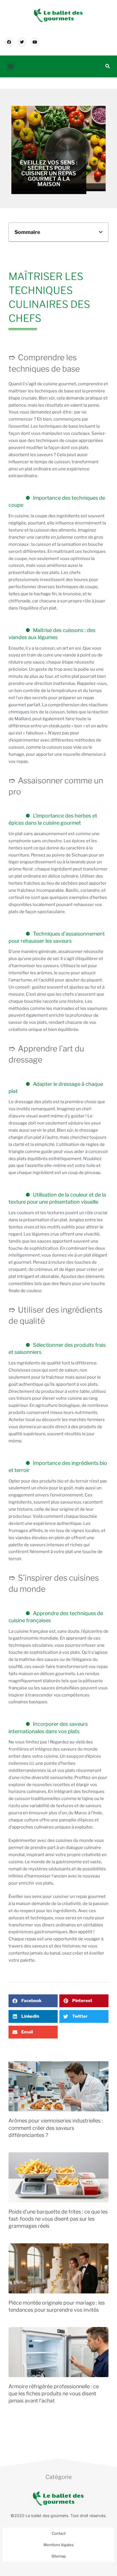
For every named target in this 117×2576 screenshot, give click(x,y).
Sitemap (59, 2556)
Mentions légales (58, 2545)
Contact (59, 2533)
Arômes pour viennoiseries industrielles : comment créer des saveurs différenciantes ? (56, 2128)
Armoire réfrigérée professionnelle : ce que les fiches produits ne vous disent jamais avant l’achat (54, 2393)
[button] (10, 66)
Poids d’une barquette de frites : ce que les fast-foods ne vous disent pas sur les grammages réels (58, 2219)
